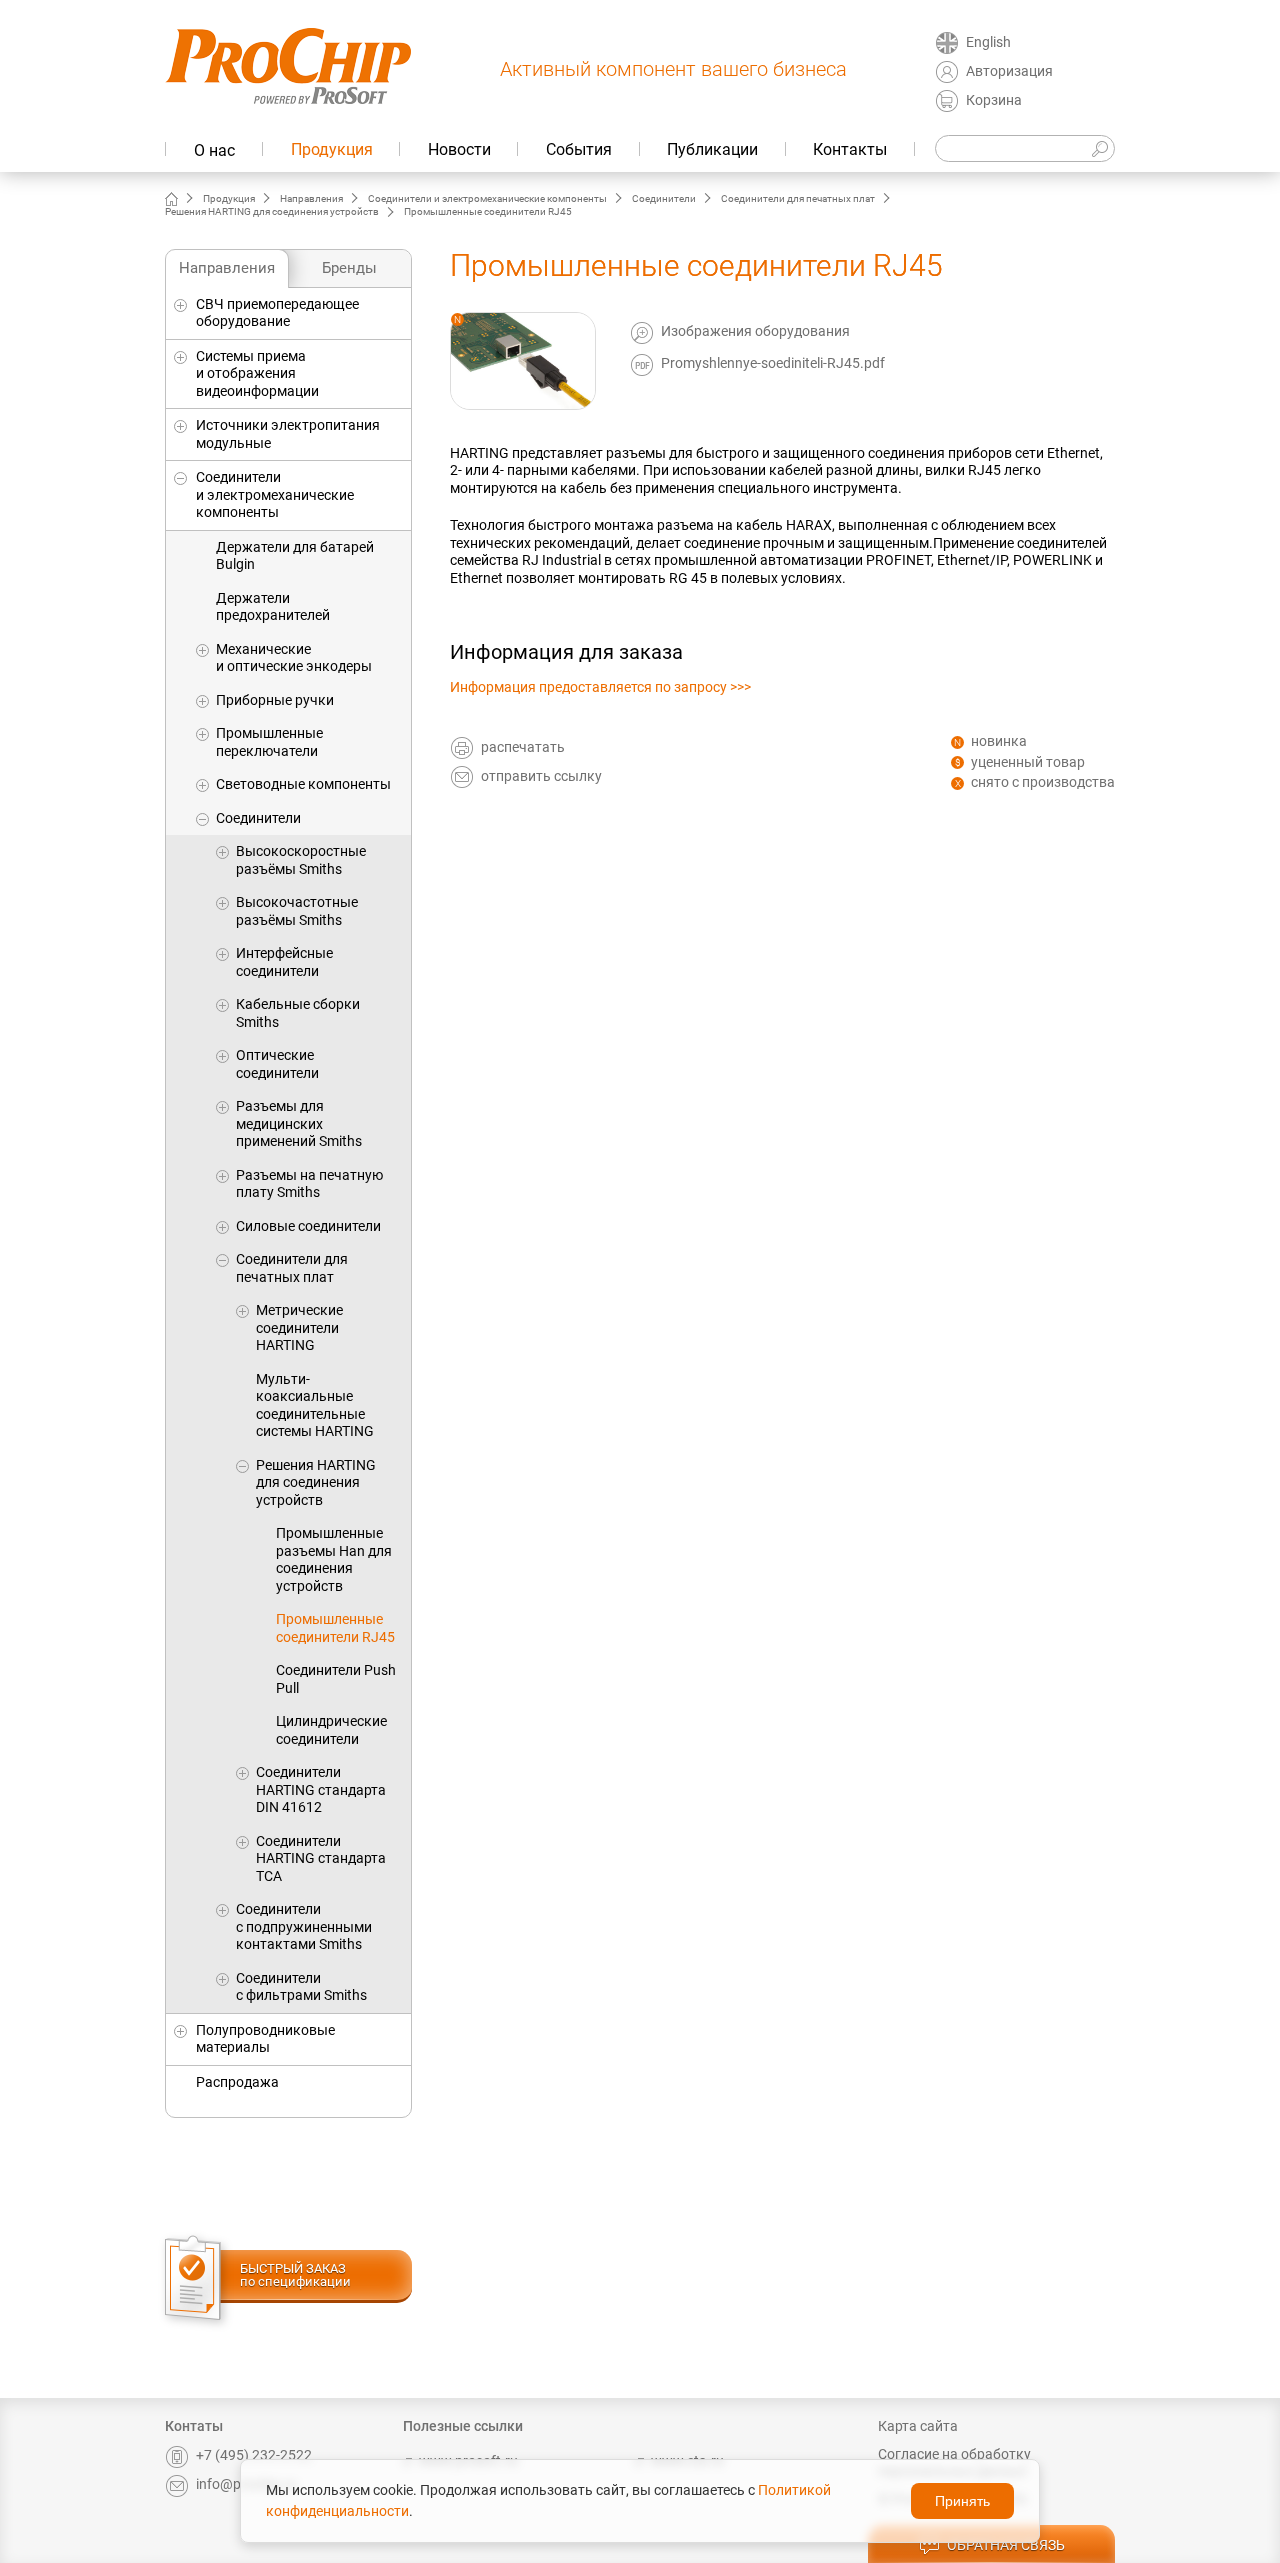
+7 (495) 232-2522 (254, 2455)
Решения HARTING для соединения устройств (272, 211)
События (579, 149)
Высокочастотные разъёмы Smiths (297, 911)
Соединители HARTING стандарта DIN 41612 (321, 1789)
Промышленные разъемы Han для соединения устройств (334, 1559)
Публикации (712, 149)
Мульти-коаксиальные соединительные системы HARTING (315, 1405)
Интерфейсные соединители (284, 962)
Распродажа (237, 2082)
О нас (214, 150)
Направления (311, 198)
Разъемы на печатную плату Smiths (309, 1184)
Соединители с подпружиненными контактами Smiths (304, 1926)
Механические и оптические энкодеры (294, 658)
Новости (459, 149)
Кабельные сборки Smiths (298, 1013)
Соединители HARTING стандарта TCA (321, 1858)
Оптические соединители (277, 1064)
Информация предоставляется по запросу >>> (600, 687)
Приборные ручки (275, 700)
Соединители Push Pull (336, 1679)
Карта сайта (918, 2426)
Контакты (850, 149)
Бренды (349, 268)
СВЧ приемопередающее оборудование (277, 313)
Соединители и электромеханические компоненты (487, 198)
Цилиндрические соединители (331, 1730)
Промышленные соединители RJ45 (335, 1628)
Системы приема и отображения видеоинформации (257, 373)
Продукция (332, 149)
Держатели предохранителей (273, 607)
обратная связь (1006, 2545)
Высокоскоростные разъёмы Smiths (301, 860)
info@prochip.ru (246, 2484)
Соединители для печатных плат (798, 198)
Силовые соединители (308, 1226)
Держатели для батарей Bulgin (295, 556)
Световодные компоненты (303, 784)
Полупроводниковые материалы (265, 2039)
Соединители (664, 198)
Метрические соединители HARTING (299, 1327)
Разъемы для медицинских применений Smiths (299, 1123)
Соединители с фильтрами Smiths (301, 1987)
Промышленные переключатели (269, 742)
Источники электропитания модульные (288, 434)
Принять (962, 2501)
